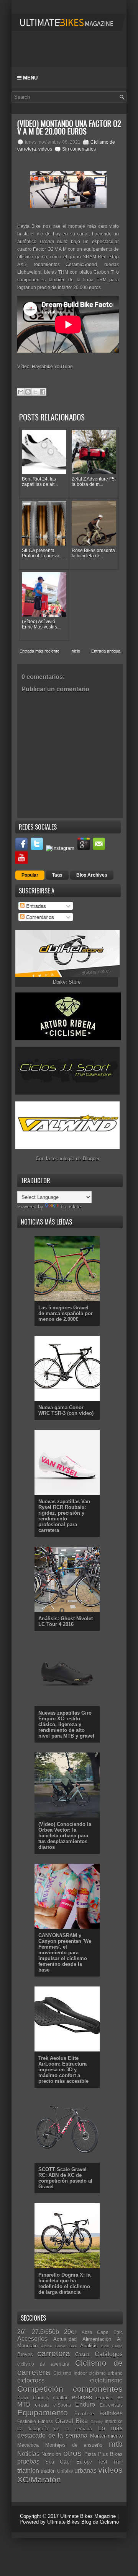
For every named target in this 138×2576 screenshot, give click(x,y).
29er (70, 2332)
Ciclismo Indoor (70, 2373)
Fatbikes (111, 2413)
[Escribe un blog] (28, 392)
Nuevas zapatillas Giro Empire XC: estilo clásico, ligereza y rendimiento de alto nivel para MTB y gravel (66, 1724)
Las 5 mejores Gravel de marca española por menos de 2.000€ (66, 1313)
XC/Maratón (39, 2479)
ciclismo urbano (106, 2373)
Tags (57, 875)
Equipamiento (43, 2413)
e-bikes (82, 2397)
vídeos (45, 149)
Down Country (33, 2398)
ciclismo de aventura (43, 2364)
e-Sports (62, 2405)
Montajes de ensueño (74, 2445)
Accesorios (32, 2339)
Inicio (75, 651)
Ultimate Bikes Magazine (88, 2516)
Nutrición (51, 2454)
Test (103, 2462)
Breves (25, 2354)
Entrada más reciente (39, 651)
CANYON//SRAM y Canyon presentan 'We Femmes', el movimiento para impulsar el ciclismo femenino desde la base (65, 1953)
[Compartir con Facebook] (43, 392)
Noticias (28, 2454)
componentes (98, 2389)
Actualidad (65, 2339)
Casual (83, 2354)
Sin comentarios (79, 149)
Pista (90, 2454)
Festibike (27, 2421)
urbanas (85, 2471)
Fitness (45, 2421)
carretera (54, 2353)
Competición (40, 2389)
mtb (116, 2444)
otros (72, 2453)
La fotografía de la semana (55, 2429)
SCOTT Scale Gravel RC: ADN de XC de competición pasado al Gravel (65, 2178)
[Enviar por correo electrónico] (21, 392)
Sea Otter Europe (69, 2462)
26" (22, 2332)
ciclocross (31, 2380)
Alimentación (97, 2339)
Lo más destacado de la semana (70, 2432)
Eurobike (84, 2414)
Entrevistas (111, 2405)
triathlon (28, 2471)
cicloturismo (106, 2380)
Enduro (85, 2405)
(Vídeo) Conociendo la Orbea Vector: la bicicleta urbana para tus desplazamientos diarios (65, 1836)
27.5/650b (45, 2332)
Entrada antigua (106, 651)
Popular (30, 875)
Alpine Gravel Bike (59, 2346)
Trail (118, 2462)
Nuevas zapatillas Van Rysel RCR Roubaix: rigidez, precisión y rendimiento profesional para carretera (64, 1516)
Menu (30, 78)
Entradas (35, 906)
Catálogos (109, 2354)
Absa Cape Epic (102, 2332)
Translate (71, 1207)
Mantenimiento (106, 2436)
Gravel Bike (71, 2421)
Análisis (89, 2346)
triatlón (48, 2471)
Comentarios (39, 917)
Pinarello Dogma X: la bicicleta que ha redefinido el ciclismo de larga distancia (64, 2284)
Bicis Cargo (112, 2346)
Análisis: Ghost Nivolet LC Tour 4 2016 (66, 1621)
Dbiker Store (67, 982)
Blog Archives (92, 875)
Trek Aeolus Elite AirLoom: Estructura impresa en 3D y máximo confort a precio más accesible (63, 2070)
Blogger (91, 1159)
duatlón (61, 2398)
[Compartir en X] (35, 392)
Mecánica (28, 2445)
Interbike (114, 2421)
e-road (42, 2405)
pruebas (28, 2461)
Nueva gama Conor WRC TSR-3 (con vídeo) (66, 1410)
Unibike (65, 2471)
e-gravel (105, 2398)
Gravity (97, 2422)
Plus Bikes (110, 2454)
